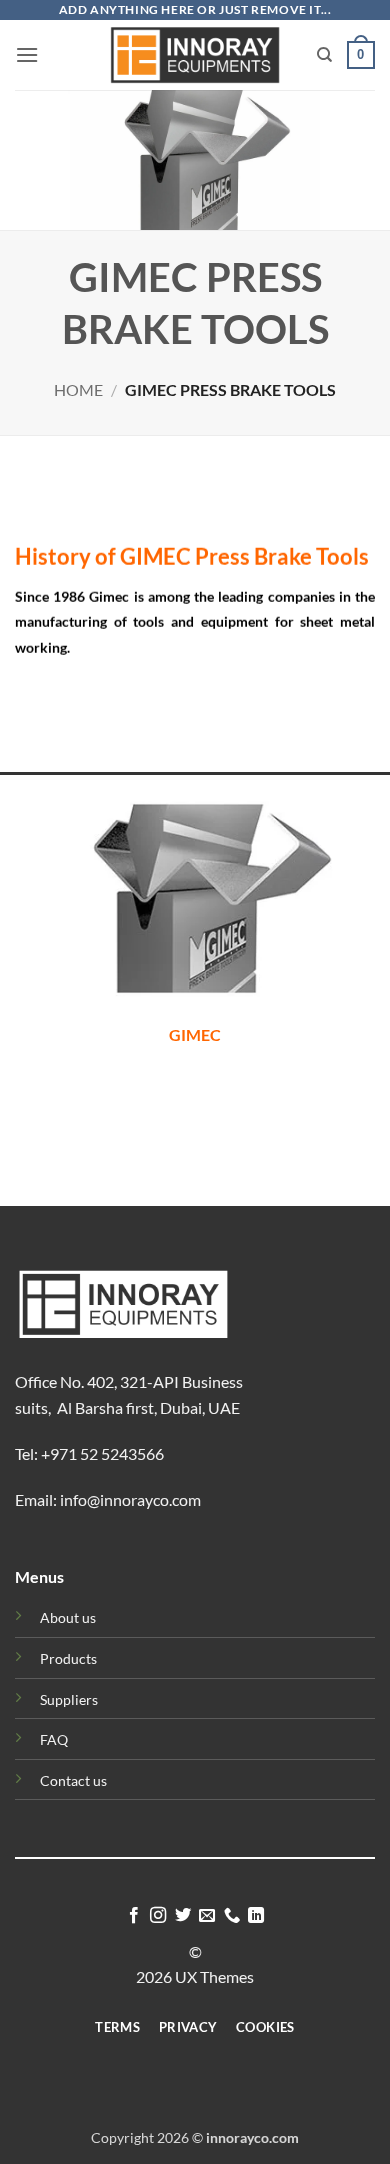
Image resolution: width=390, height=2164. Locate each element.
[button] (27, 54)
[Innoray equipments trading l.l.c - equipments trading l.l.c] (195, 54)
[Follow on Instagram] (158, 1916)
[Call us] (232, 1916)
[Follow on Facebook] (134, 1916)
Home (78, 389)
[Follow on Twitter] (183, 1916)
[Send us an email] (207, 1916)
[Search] (324, 55)
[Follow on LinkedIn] (256, 1916)
